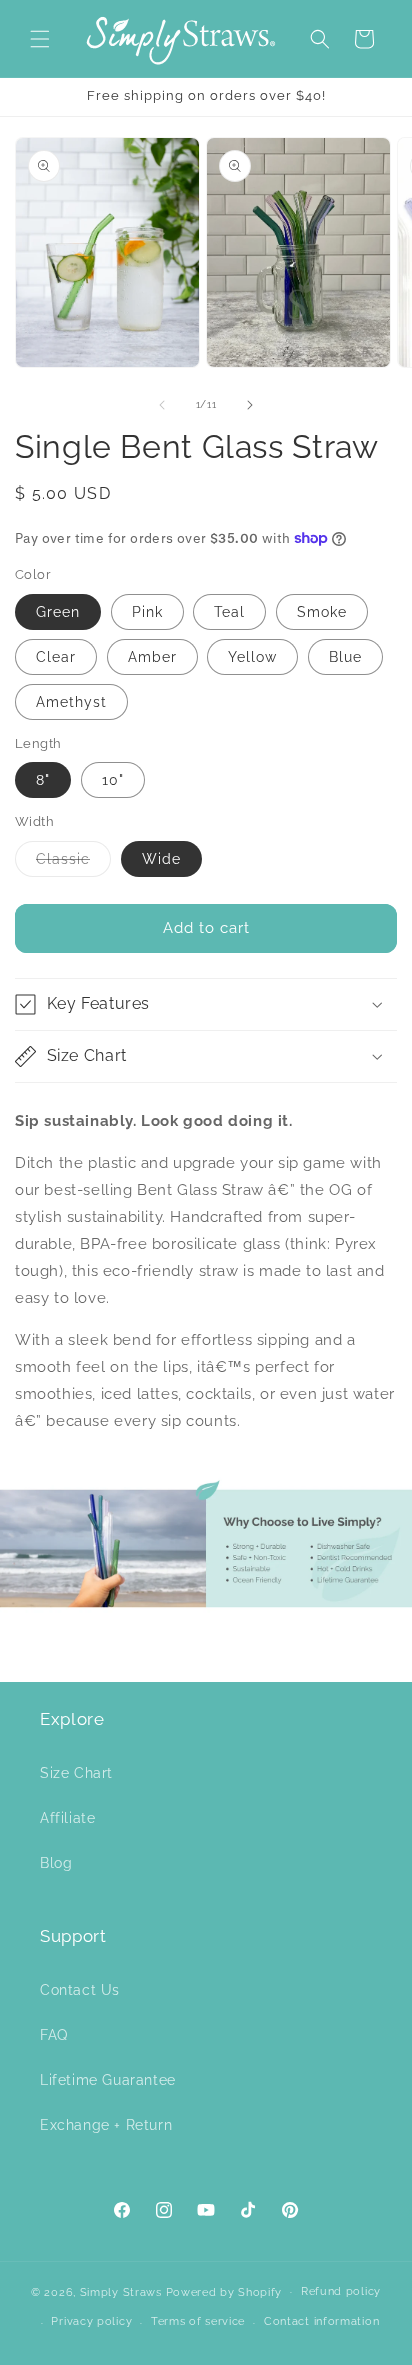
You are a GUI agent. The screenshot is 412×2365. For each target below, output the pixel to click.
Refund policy (341, 2291)
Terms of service (198, 2321)
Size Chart (76, 1773)
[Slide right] (250, 405)
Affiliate (67, 1818)
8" (43, 780)
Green (58, 612)
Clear (56, 657)
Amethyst (71, 702)
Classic (73, 863)
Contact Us (80, 1990)
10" (113, 780)
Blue (345, 657)
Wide (161, 859)
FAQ (54, 2035)
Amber (152, 657)
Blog (56, 1863)
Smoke (322, 612)
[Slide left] (162, 405)
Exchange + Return (106, 2125)
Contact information (321, 2321)
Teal (229, 612)
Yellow (252, 657)
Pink (147, 612)
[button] (40, 39)
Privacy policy (91, 2321)
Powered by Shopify (224, 2291)
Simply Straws (123, 2291)
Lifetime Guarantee (108, 2080)
